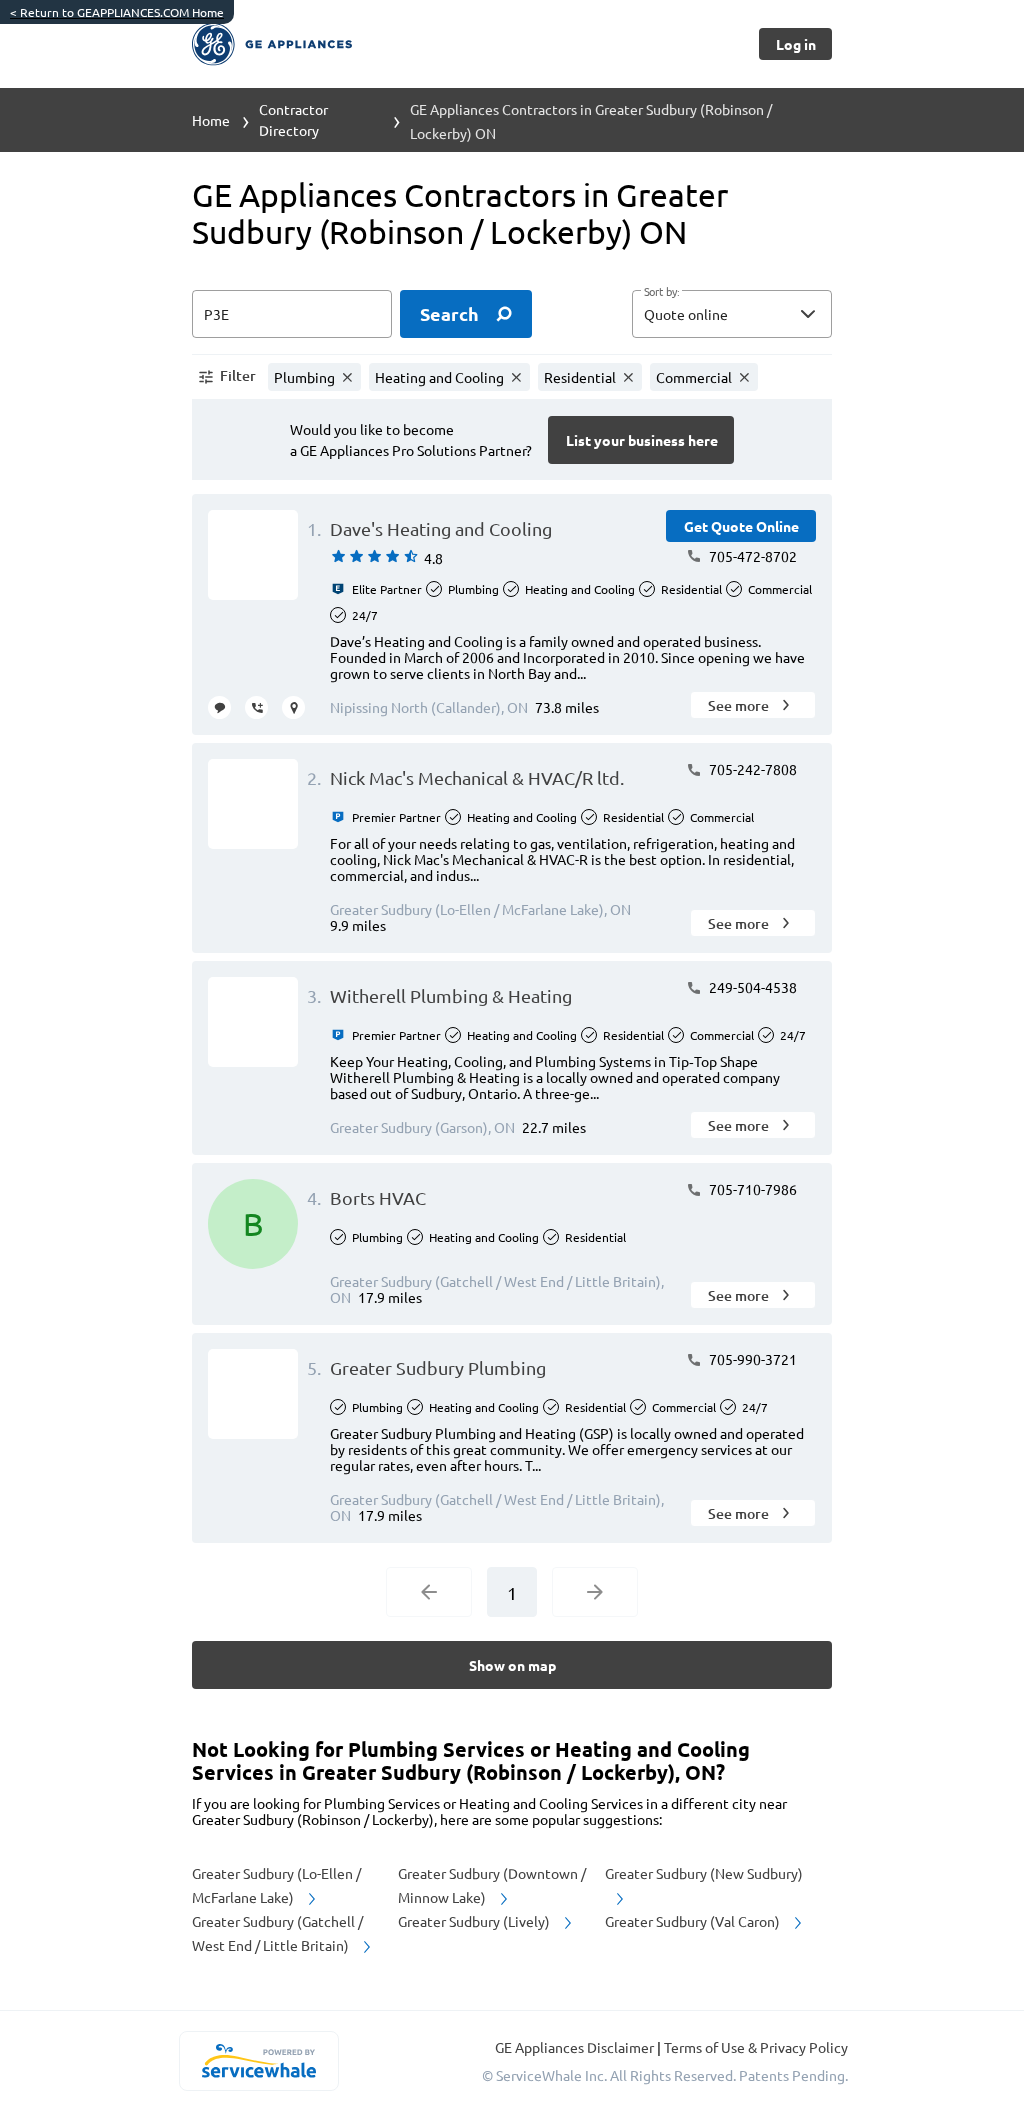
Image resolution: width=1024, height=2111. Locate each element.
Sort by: (661, 292)
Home (211, 120)
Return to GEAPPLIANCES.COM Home (117, 12)
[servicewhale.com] (258, 2061)
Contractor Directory (293, 119)
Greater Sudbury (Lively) (475, 1921)
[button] (732, 314)
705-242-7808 (751, 769)
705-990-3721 (751, 1359)
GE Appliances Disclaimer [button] (576, 2047)
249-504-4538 (751, 987)
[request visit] (293, 707)
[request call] (256, 707)
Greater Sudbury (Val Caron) (694, 1921)
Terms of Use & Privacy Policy (756, 2047)
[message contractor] (219, 707)
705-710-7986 (751, 1189)
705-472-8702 (751, 556)
